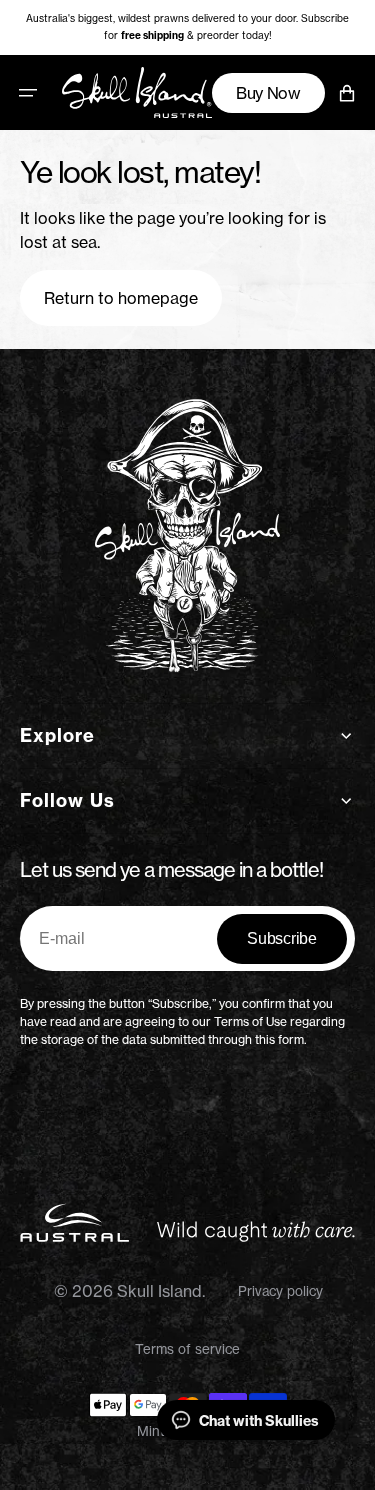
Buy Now (268, 92)
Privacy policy (280, 1291)
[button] (28, 92)
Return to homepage (121, 298)
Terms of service (187, 1349)
